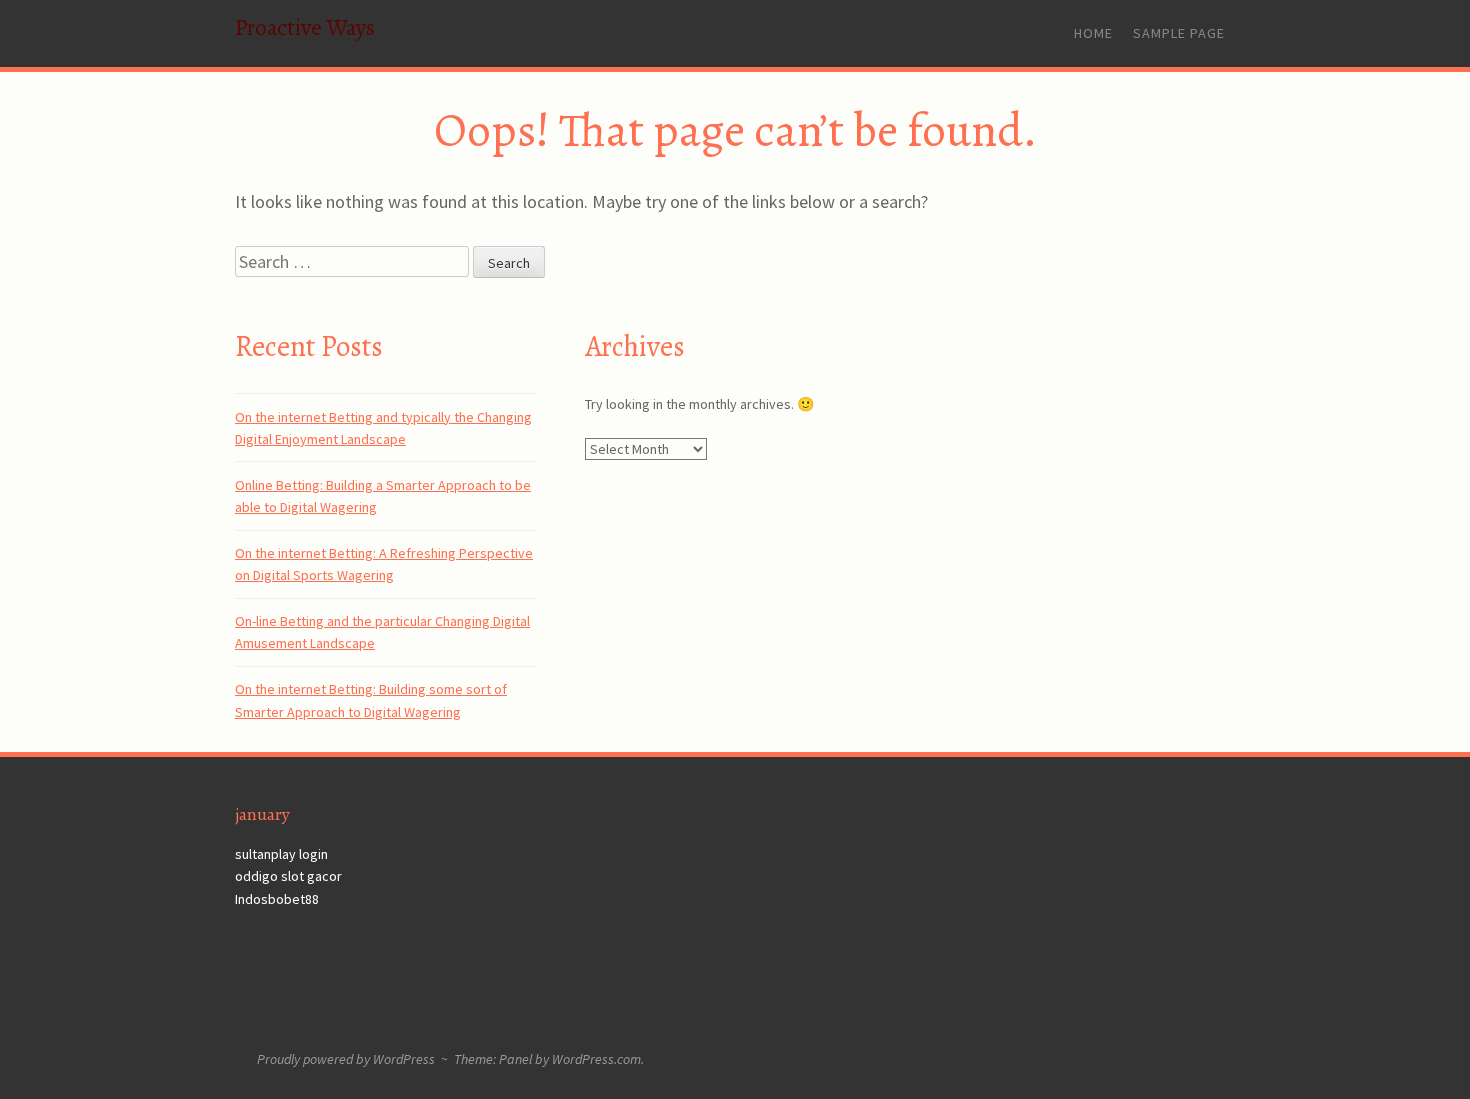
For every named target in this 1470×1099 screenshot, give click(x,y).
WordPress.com (596, 1059)
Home (1093, 33)
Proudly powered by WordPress (346, 1059)
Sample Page (1179, 33)
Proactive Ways (305, 27)
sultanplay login (281, 854)
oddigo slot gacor (288, 876)
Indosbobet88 (277, 899)
